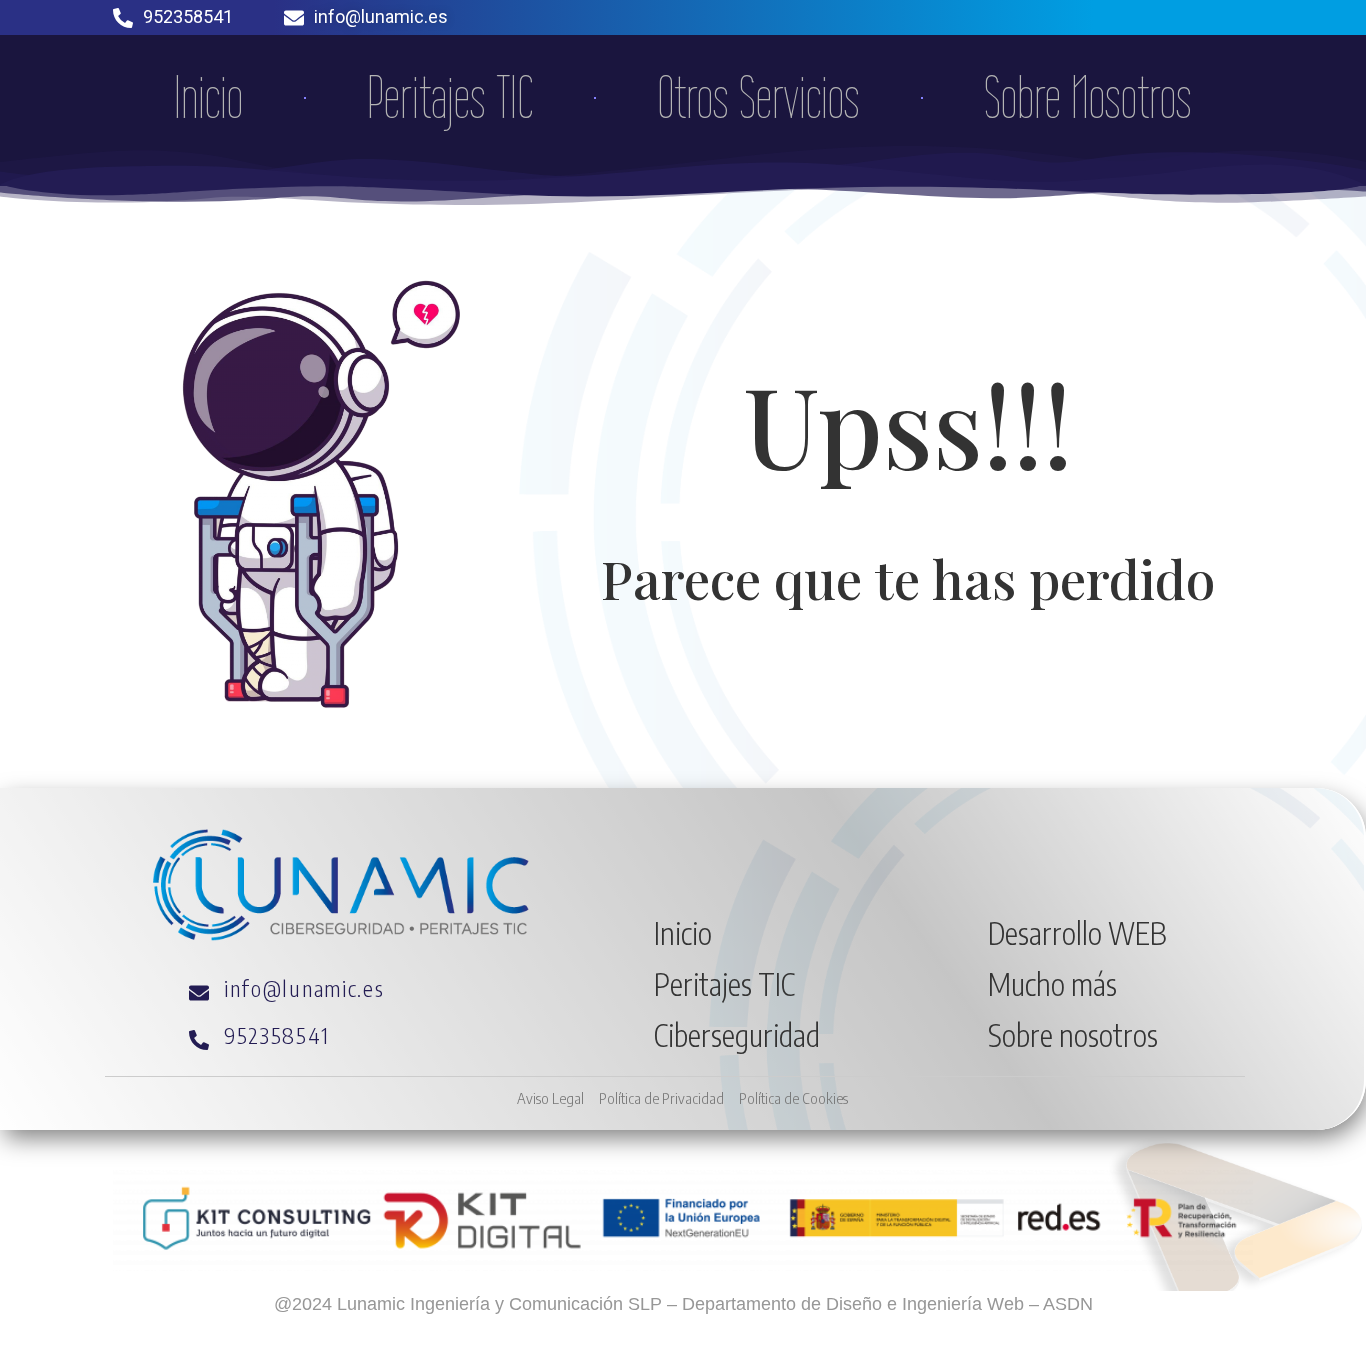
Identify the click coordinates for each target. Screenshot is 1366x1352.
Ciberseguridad (737, 1035)
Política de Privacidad (661, 1098)
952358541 (188, 16)
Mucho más (1052, 984)
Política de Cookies (793, 1098)
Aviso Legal (550, 1098)
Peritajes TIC (450, 98)
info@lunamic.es (381, 16)
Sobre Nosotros (1088, 98)
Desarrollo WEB (1077, 933)
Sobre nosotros (1073, 1035)
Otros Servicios (758, 98)
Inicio (208, 98)
